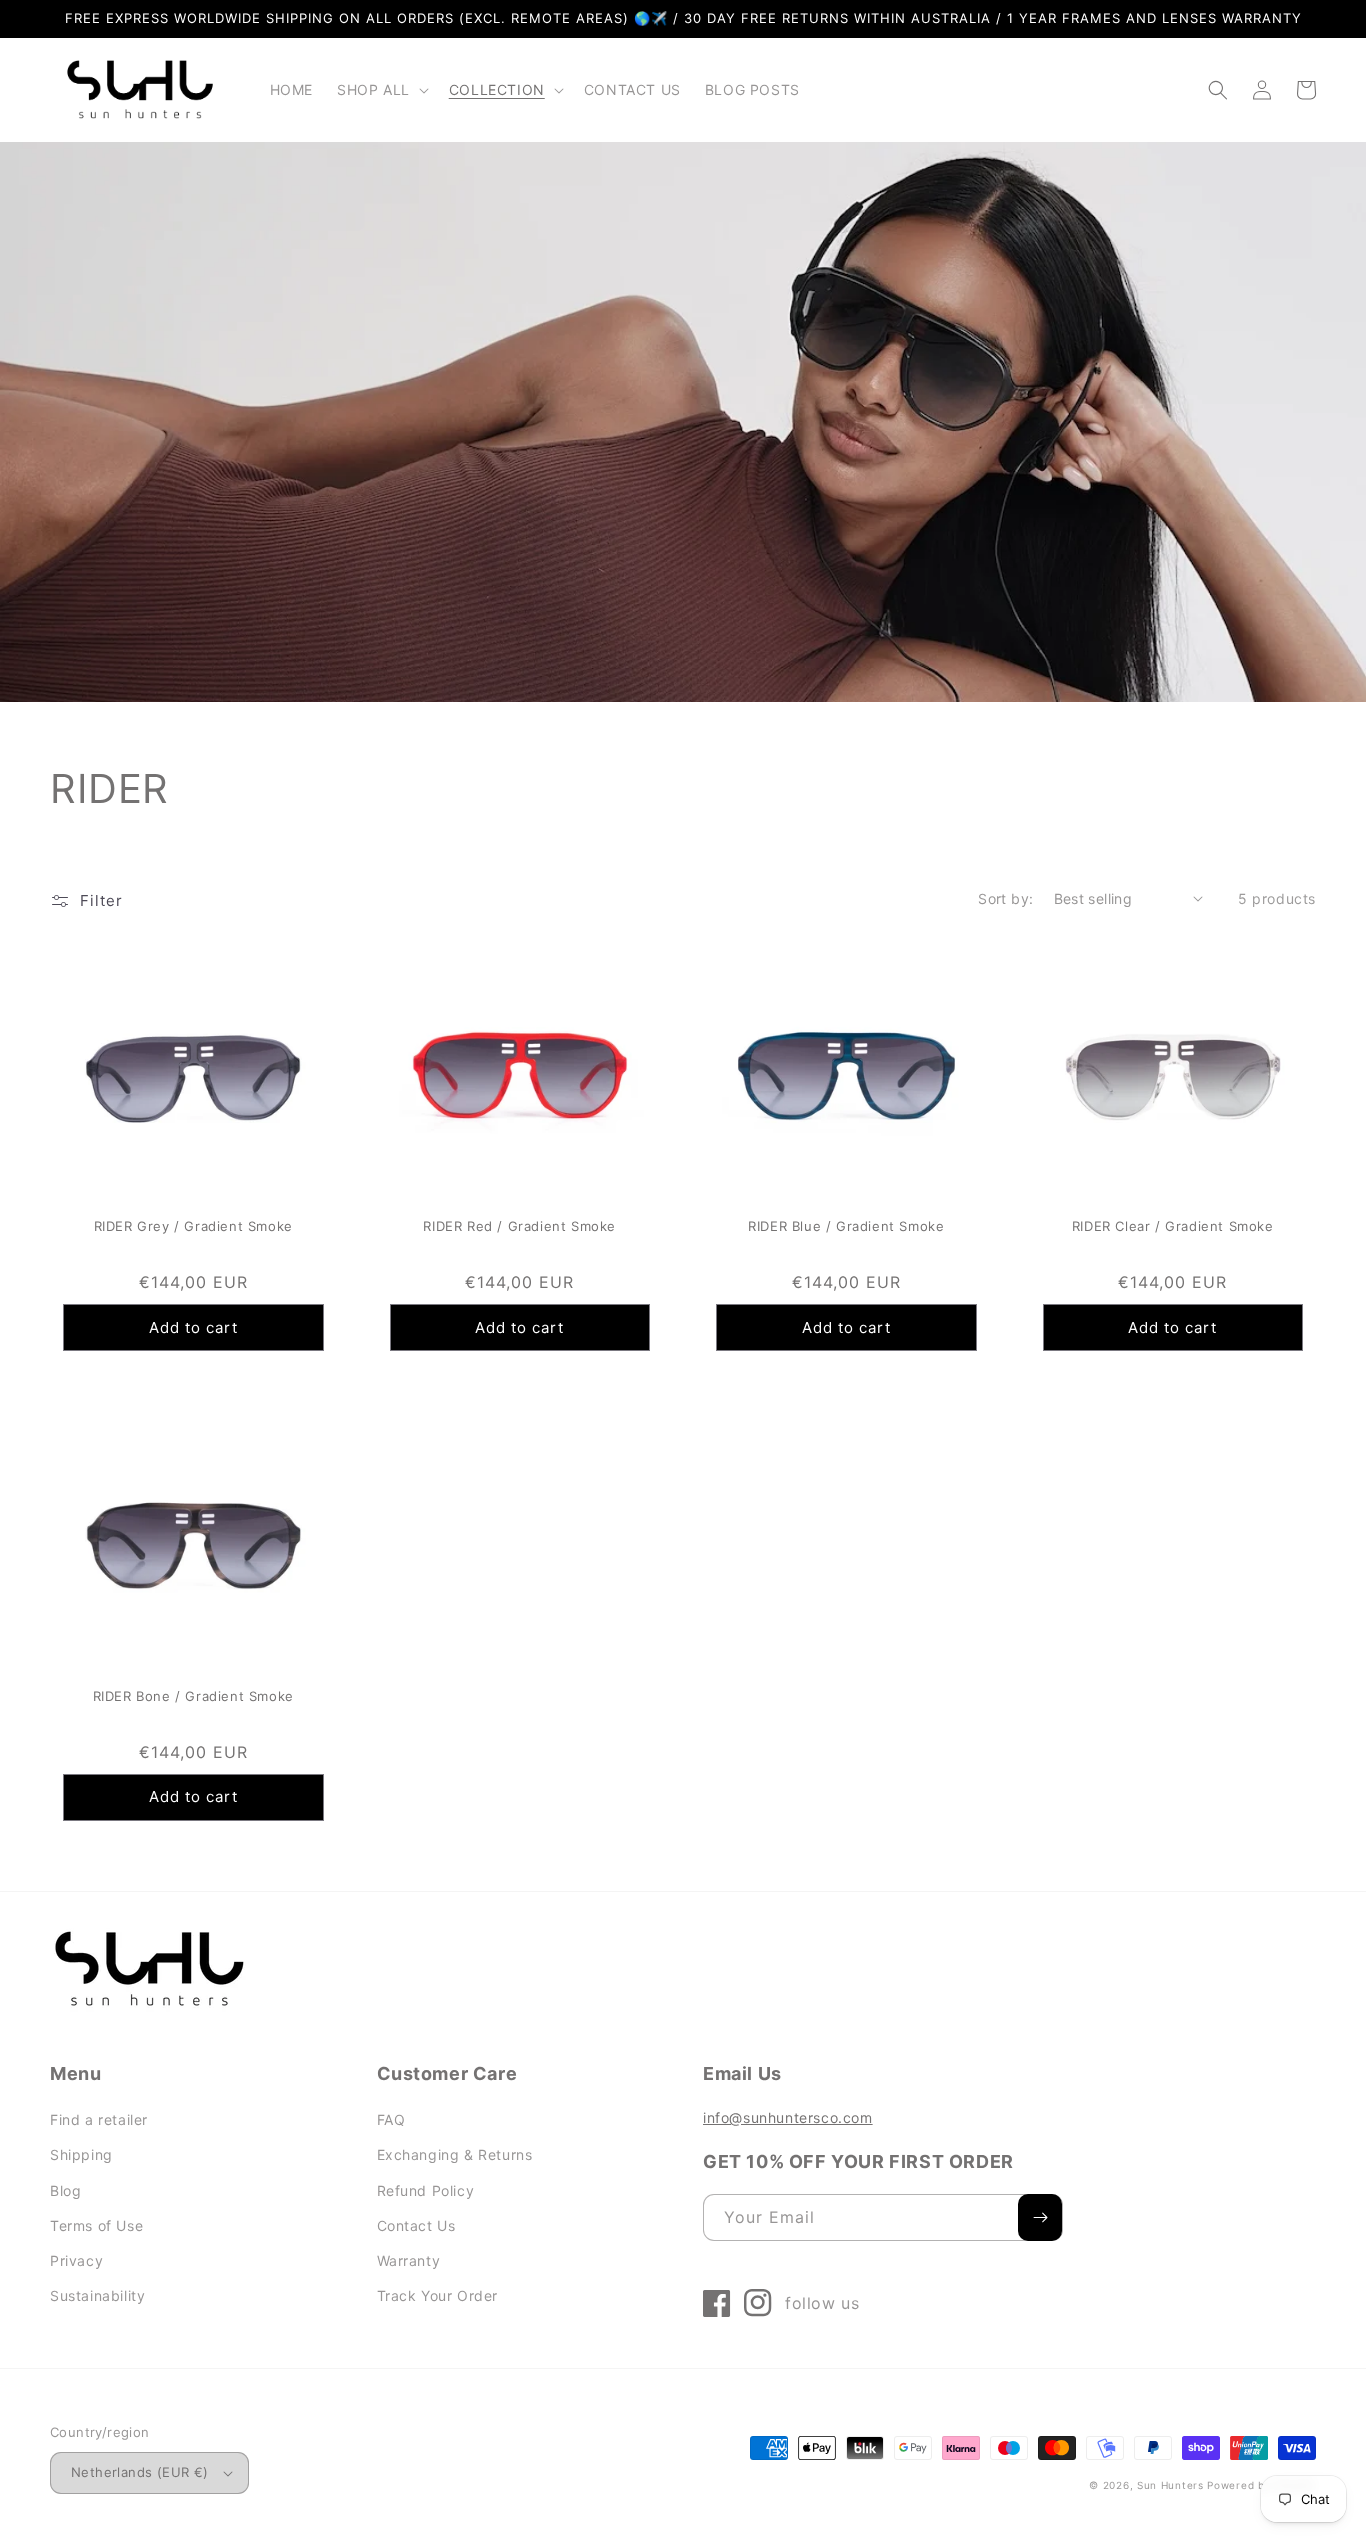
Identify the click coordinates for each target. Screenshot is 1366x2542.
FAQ (391, 2119)
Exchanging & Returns (455, 2154)
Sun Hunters (1170, 2485)
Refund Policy (426, 2190)
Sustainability (97, 2295)
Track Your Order (438, 2295)
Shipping (81, 2154)
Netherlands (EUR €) (140, 2472)
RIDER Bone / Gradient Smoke (193, 1696)
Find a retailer (99, 2119)
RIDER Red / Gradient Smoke (519, 1226)
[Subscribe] (1040, 2217)
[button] (381, 90)
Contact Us (416, 2225)
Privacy (76, 2260)
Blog (65, 2190)
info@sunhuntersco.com (788, 2117)
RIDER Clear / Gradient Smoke (1173, 1226)
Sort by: (1005, 898)
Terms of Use (96, 2225)
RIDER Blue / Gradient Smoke (846, 1226)
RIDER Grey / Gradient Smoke (193, 1226)
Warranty (409, 2260)
